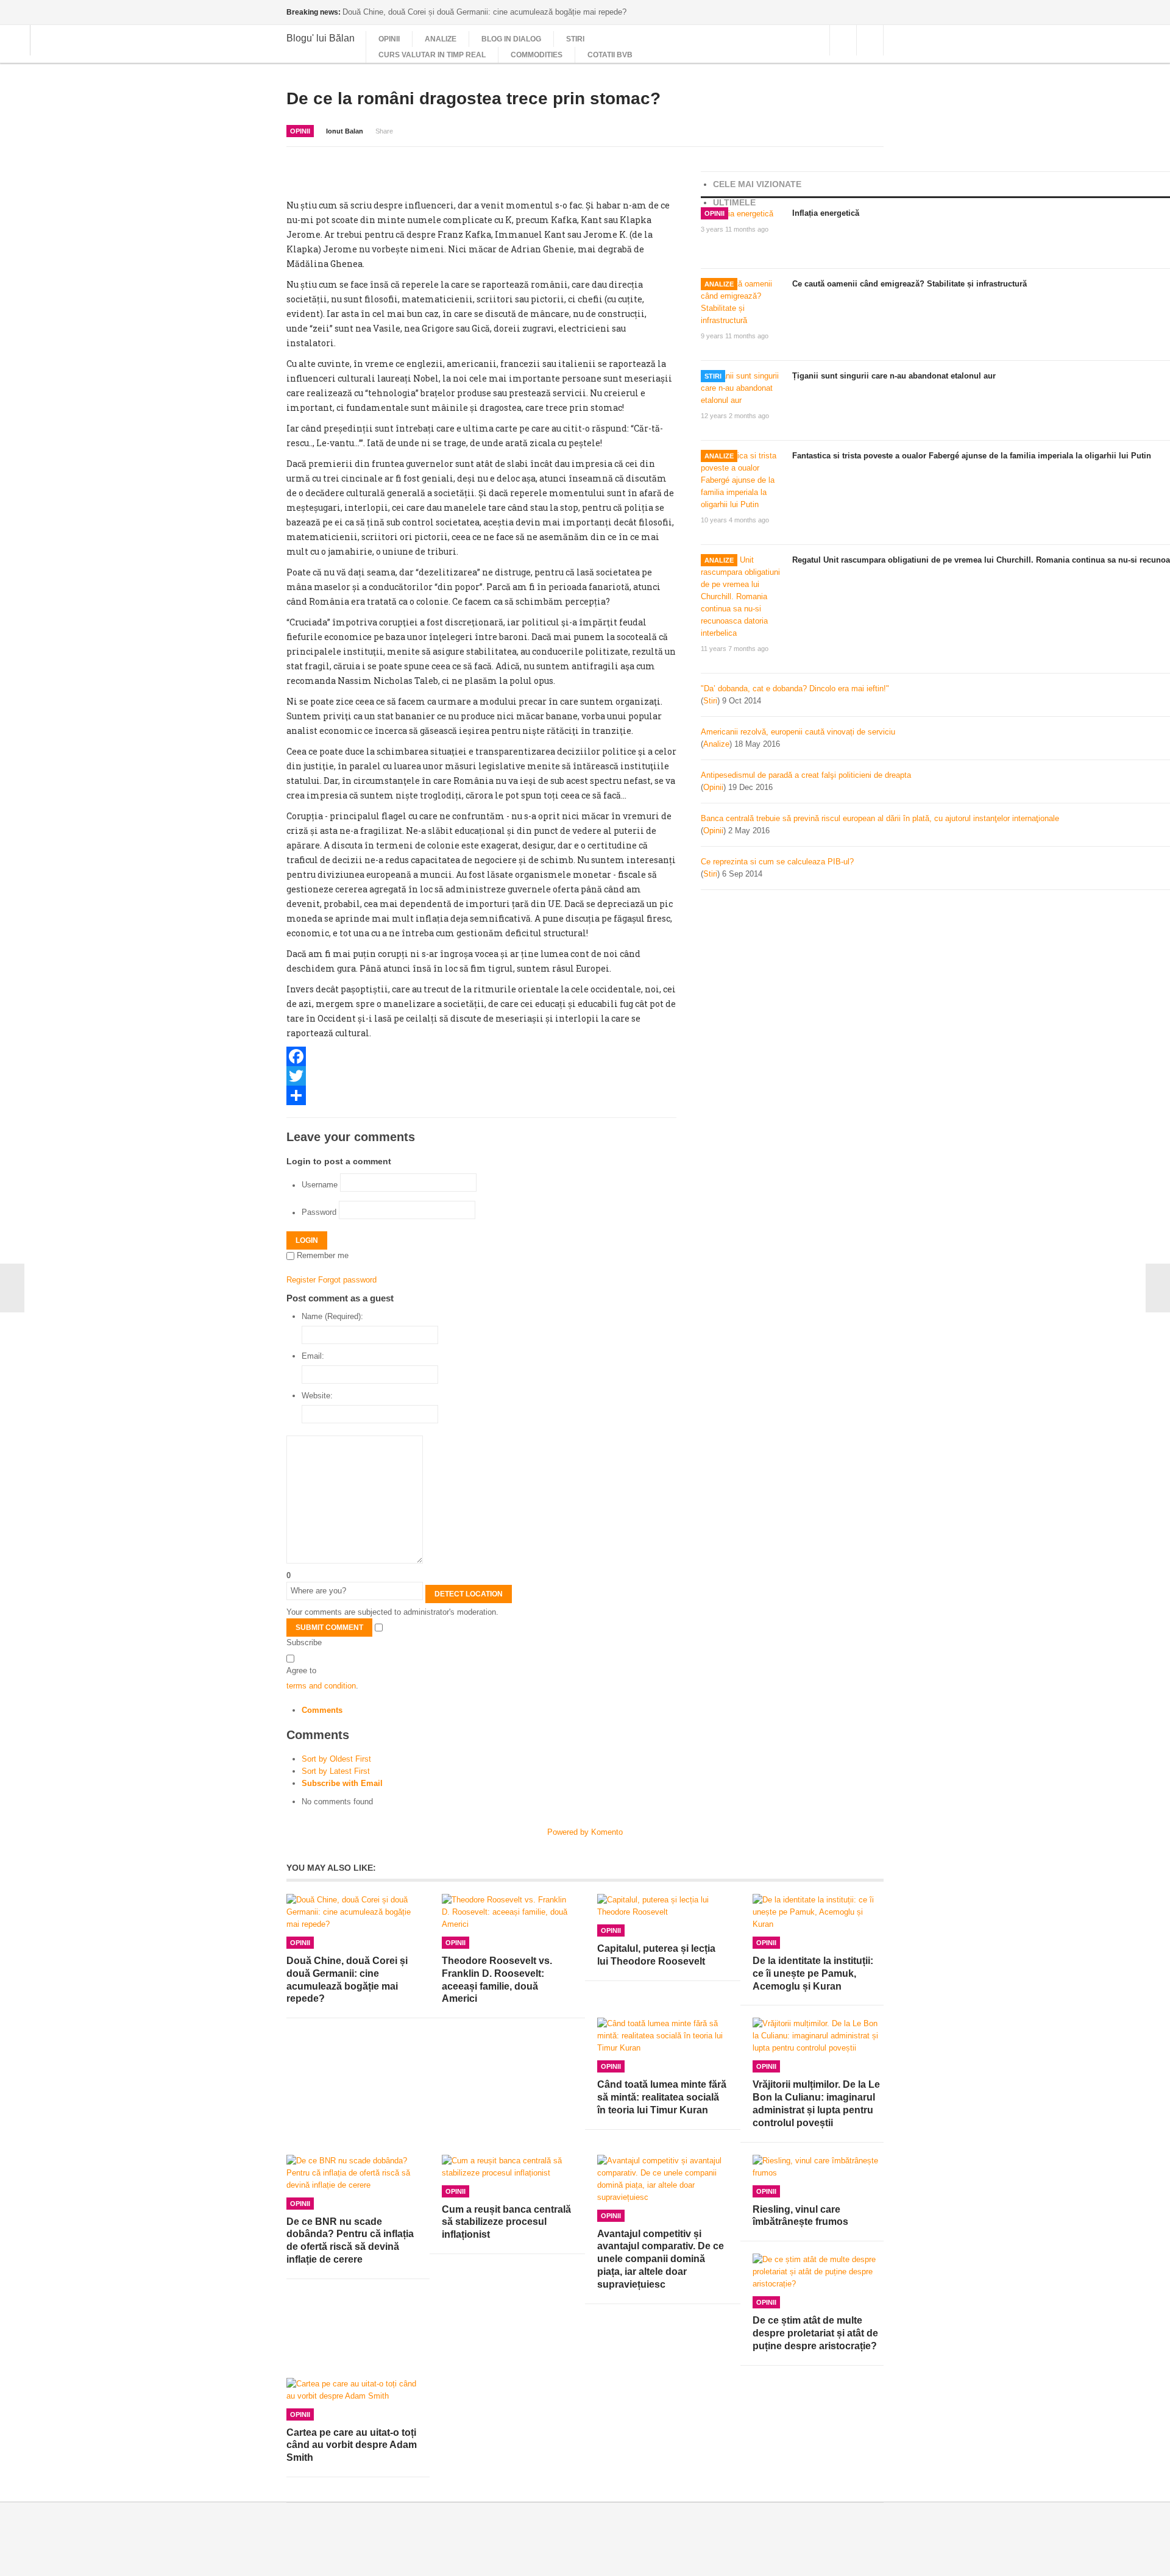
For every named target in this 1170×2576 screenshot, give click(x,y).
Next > (1158, 1288)
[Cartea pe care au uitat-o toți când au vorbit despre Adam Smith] (352, 2390)
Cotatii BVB (610, 55)
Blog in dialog (511, 39)
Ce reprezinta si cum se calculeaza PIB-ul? (777, 862)
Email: (313, 1356)
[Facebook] (481, 1056)
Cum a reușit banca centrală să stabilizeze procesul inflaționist (506, 2222)
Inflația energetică (826, 213)
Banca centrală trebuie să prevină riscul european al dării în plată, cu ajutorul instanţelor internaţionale (880, 818)
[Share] (481, 1095)
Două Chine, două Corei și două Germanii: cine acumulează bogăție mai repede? (347, 1980)
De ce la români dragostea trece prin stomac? (473, 98)
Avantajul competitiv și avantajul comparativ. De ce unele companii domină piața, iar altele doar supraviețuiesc (661, 2259)
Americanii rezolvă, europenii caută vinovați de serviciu (798, 732)
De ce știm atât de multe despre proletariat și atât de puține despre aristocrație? (815, 2333)
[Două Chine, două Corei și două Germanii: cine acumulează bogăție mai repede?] (352, 1912)
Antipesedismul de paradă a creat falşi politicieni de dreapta (806, 775)
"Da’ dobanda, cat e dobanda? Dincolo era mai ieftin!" (795, 688)
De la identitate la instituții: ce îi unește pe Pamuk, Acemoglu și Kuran (813, 1973)
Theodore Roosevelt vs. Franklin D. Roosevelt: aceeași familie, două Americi (497, 1980)
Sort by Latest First (336, 1771)
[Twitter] (481, 1076)
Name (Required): (332, 1316)
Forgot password (347, 1280)
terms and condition (321, 1686)
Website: (317, 1396)
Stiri (575, 39)
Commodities (537, 55)
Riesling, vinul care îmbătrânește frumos (800, 2216)
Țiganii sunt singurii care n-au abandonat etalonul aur (894, 376)
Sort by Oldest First (336, 1759)
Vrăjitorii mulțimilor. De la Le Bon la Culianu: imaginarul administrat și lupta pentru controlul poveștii (816, 2103)
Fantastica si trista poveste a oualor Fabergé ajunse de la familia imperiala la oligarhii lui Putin (972, 456)
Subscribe (304, 1642)
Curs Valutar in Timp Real (432, 55)
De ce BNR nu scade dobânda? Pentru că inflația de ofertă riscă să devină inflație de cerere (350, 2240)
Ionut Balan (345, 131)
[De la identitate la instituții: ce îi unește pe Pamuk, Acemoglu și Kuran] (818, 1912)
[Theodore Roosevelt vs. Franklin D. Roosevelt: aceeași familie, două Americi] (507, 1912)
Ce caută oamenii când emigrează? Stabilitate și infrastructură (909, 284)
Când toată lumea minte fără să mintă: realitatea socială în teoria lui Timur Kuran (662, 2097)
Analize (441, 39)
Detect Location (469, 1594)
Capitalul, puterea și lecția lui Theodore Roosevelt (656, 1955)
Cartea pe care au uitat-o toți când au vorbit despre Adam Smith (352, 2445)
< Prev (12, 1288)
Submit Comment (329, 1628)
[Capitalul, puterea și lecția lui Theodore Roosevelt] (663, 1906)
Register (301, 1280)
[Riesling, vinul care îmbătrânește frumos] (818, 2167)
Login (307, 1240)
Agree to (301, 1670)
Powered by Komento (585, 1832)
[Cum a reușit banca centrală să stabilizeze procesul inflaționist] (507, 2167)
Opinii (389, 39)
